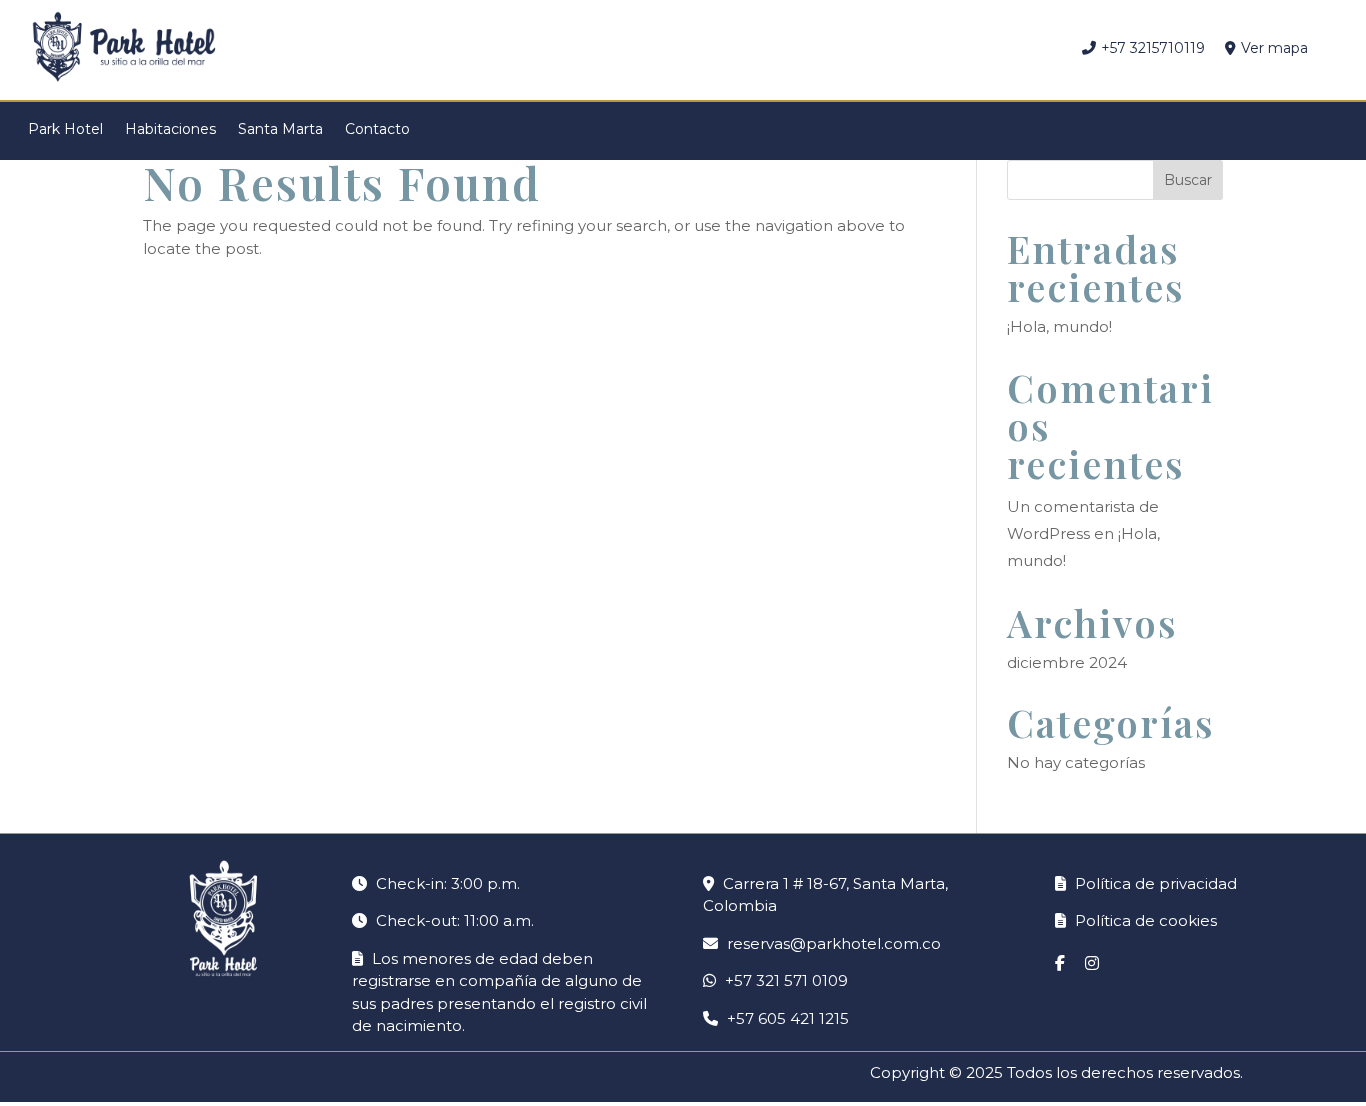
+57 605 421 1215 (788, 1018)
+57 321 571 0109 (786, 980)
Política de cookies (1144, 920)
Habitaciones (170, 128)
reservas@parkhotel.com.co (834, 943)
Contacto (377, 128)
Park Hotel (65, 128)
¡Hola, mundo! (1059, 326)
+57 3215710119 (1153, 48)
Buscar (1188, 180)
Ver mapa (1274, 48)
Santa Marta (280, 128)
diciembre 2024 (1067, 662)
